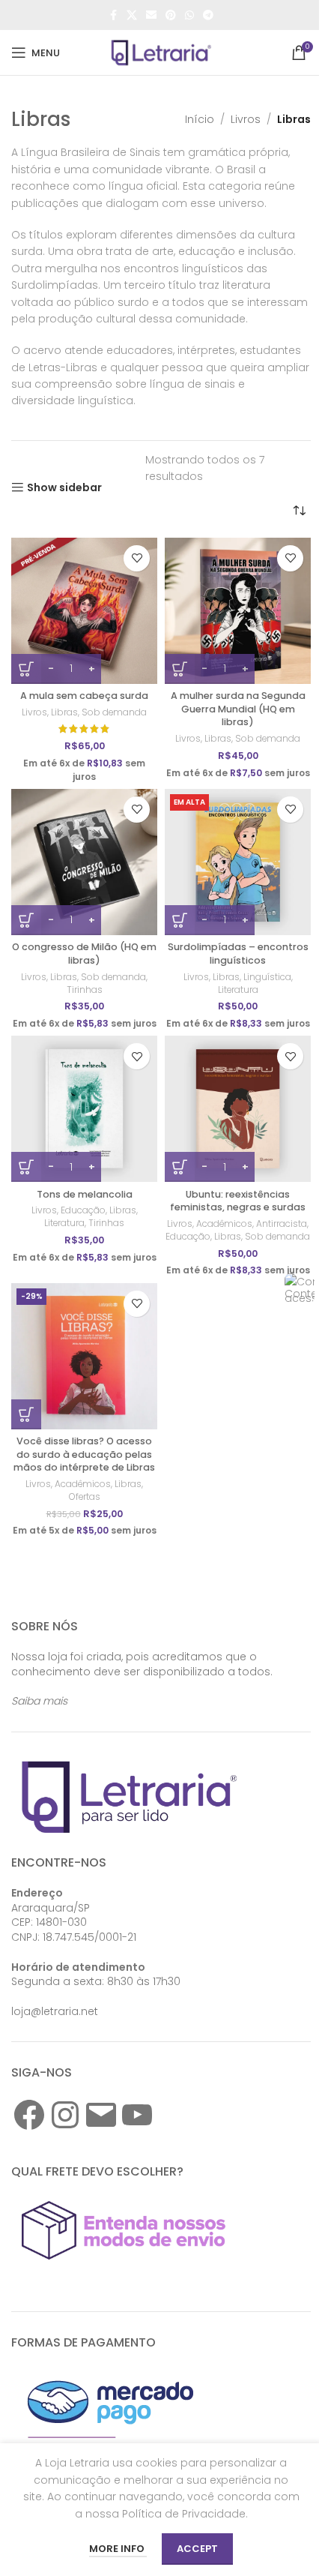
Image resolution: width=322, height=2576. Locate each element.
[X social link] (132, 15)
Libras (64, 712)
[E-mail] (101, 2115)
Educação (83, 1210)
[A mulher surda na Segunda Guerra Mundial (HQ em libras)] (238, 611)
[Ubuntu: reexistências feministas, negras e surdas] (238, 1109)
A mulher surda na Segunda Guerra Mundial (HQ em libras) (238, 709)
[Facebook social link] (113, 15)
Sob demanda (114, 712)
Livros (246, 119)
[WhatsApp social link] (189, 15)
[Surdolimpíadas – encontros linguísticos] (238, 862)
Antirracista (282, 1224)
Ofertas (85, 1496)
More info (118, 2549)
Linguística (267, 977)
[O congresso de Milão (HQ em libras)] (84, 862)
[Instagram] (65, 2115)
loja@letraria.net (55, 2011)
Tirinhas (85, 990)
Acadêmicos (224, 1224)
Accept (197, 2549)
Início (200, 119)
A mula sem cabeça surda (84, 696)
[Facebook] (29, 2115)
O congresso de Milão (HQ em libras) (84, 954)
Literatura (238, 990)
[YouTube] (137, 2115)
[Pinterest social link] (171, 15)
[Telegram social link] (208, 15)
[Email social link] (151, 15)
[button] (26, 1414)
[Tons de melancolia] (84, 1109)
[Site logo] (161, 52)
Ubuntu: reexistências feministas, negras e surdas (238, 1201)
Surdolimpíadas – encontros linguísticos (238, 954)
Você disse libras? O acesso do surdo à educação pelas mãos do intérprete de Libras (84, 1454)
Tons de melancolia (85, 1194)
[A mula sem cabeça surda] (84, 611)
